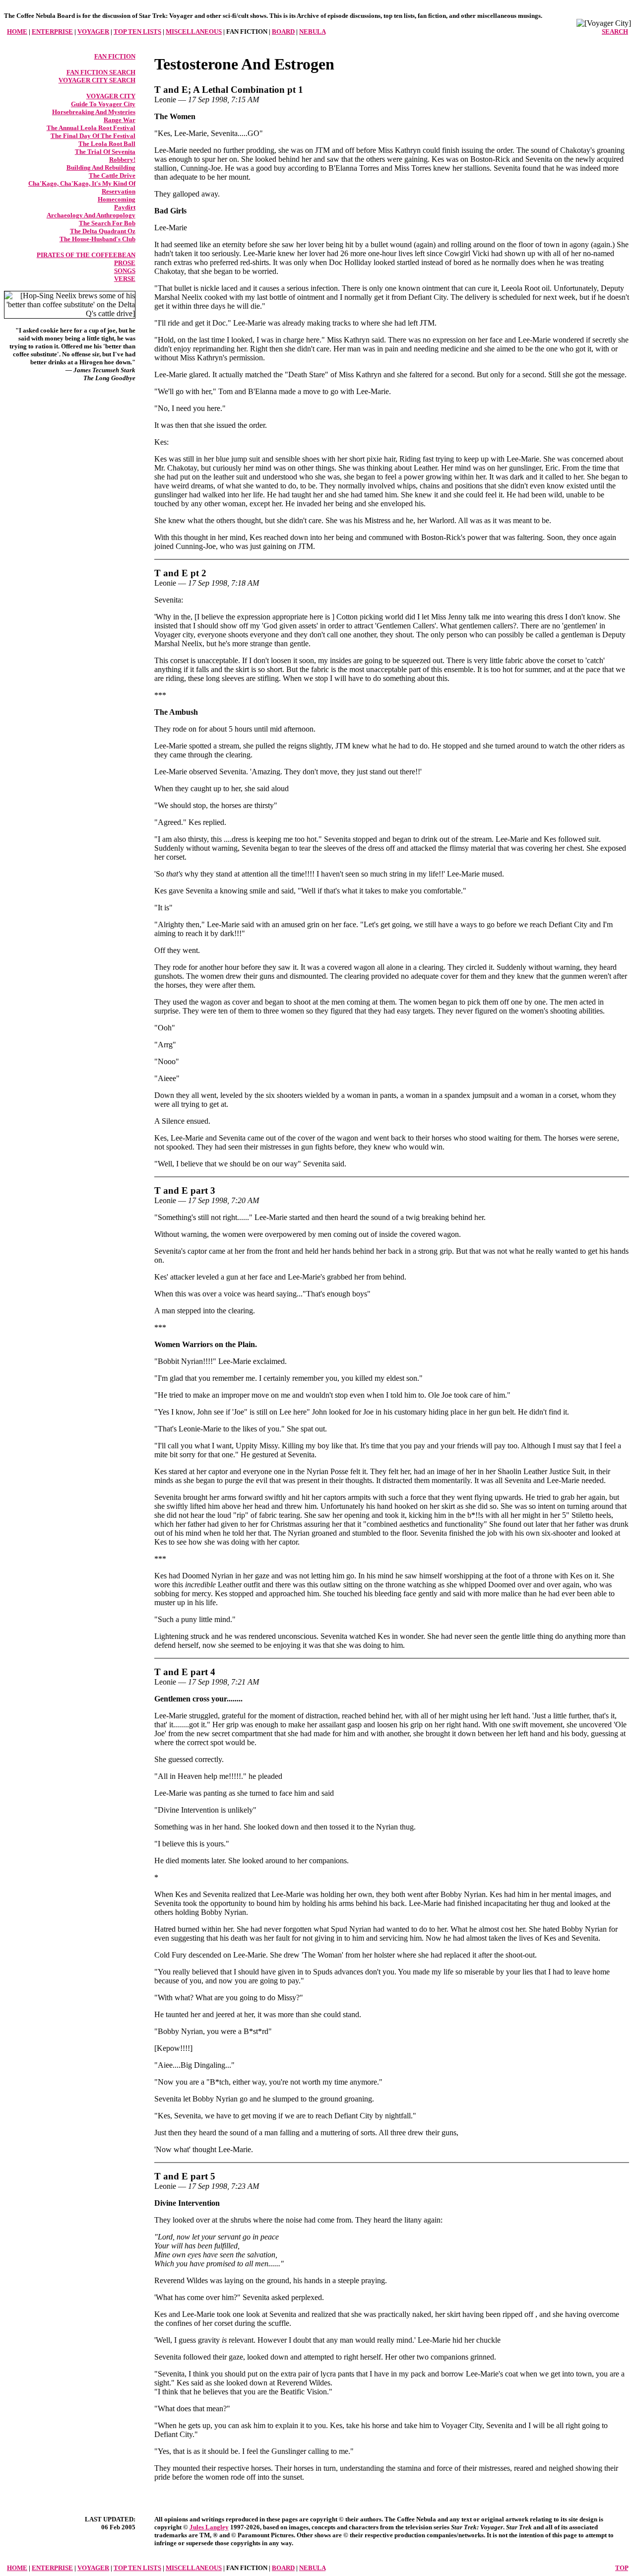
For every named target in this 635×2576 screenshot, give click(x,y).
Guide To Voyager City (103, 104)
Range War (120, 120)
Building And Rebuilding (101, 168)
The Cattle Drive (112, 175)
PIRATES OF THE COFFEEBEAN (86, 255)
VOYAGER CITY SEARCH (97, 80)
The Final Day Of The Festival (93, 136)
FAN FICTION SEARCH (101, 72)
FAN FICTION (115, 56)
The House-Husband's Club (97, 239)
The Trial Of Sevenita (105, 152)
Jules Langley (209, 2527)
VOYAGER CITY (111, 96)
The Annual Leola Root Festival (91, 128)
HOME (17, 32)
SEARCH (615, 32)
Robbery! (122, 160)
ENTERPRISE (52, 32)
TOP (622, 2568)
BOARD (283, 32)
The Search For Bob (107, 223)
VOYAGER (93, 32)
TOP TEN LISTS (137, 32)
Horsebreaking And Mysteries (94, 112)
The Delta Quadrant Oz (103, 231)
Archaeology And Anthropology (91, 215)
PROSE (125, 263)
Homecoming (117, 199)
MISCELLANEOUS (194, 32)
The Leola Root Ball (107, 144)
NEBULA (312, 32)
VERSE (125, 279)
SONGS (125, 271)
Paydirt (125, 207)
